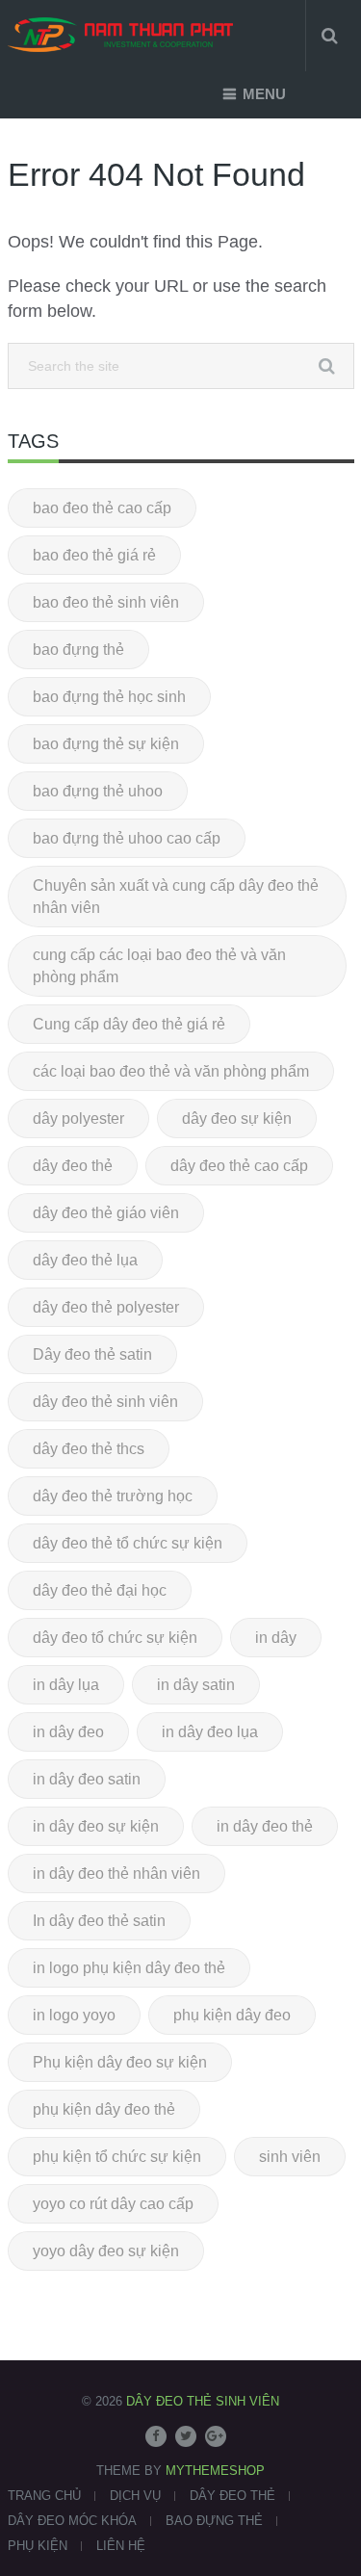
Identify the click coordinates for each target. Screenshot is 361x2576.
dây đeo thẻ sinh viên (105, 1402)
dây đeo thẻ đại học (100, 1590)
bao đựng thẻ (78, 650)
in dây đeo (68, 1732)
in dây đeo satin (87, 1779)
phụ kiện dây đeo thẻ (104, 2109)
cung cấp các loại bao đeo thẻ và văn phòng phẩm (159, 966)
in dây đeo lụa (210, 1732)
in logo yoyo (74, 2015)
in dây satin (196, 1685)
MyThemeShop (215, 2471)
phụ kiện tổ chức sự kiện (117, 2157)
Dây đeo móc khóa (72, 2521)
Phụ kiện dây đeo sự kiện (120, 2062)
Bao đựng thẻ (214, 2521)
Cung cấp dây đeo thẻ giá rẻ (129, 1024)
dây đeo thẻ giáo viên (106, 1213)
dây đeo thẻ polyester (106, 1307)
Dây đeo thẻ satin (92, 1354)
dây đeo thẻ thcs (89, 1449)
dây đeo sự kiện (237, 1119)
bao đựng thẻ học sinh (109, 697)
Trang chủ (44, 2496)
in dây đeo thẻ (265, 1826)
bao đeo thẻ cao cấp (102, 508)
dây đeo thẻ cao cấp (239, 1166)
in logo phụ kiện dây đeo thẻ (129, 1968)
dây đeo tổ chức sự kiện (115, 1638)
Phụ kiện (38, 2546)
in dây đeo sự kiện (96, 1826)
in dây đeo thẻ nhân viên (116, 1873)
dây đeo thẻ (73, 1166)
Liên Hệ (121, 2546)
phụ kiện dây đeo (232, 2015)
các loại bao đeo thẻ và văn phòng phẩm (171, 1071)
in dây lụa (66, 1685)
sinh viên (290, 2157)
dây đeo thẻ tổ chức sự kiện (128, 1543)
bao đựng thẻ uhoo (98, 791)
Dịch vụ (135, 2496)
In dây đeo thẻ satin (99, 1921)
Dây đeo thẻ (232, 2496)
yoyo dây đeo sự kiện (106, 2251)
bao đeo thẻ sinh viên (106, 602)
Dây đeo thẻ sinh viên (203, 2401)
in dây (276, 1638)
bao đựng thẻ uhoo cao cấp (127, 838)
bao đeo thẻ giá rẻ (94, 555)
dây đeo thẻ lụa (85, 1260)
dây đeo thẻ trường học (113, 1496)
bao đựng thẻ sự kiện (106, 744)
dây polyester (78, 1119)
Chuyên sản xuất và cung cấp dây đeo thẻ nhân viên (176, 897)
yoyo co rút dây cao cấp (113, 2204)
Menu (264, 94)
